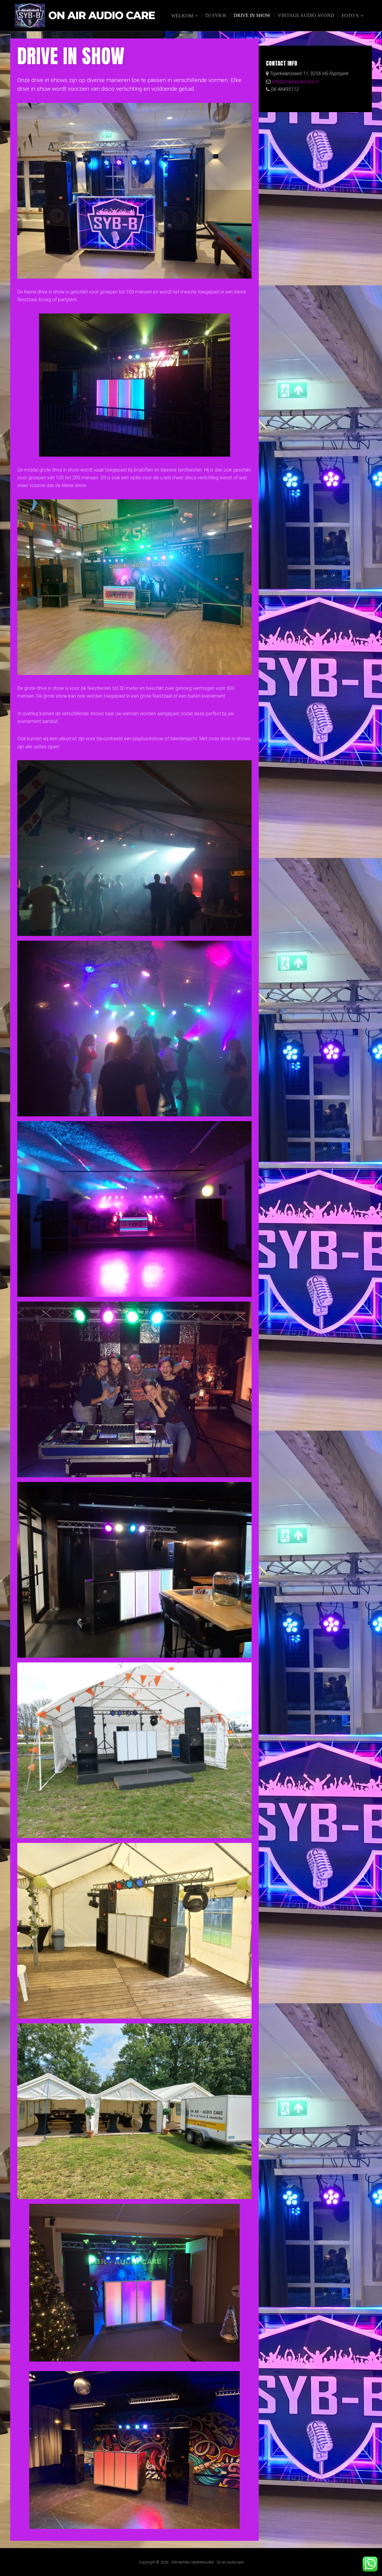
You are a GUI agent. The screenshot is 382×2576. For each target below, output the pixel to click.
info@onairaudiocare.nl (295, 82)
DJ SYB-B (216, 15)
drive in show (252, 15)
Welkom (182, 16)
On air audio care (102, 16)
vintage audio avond (306, 15)
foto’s (350, 16)
